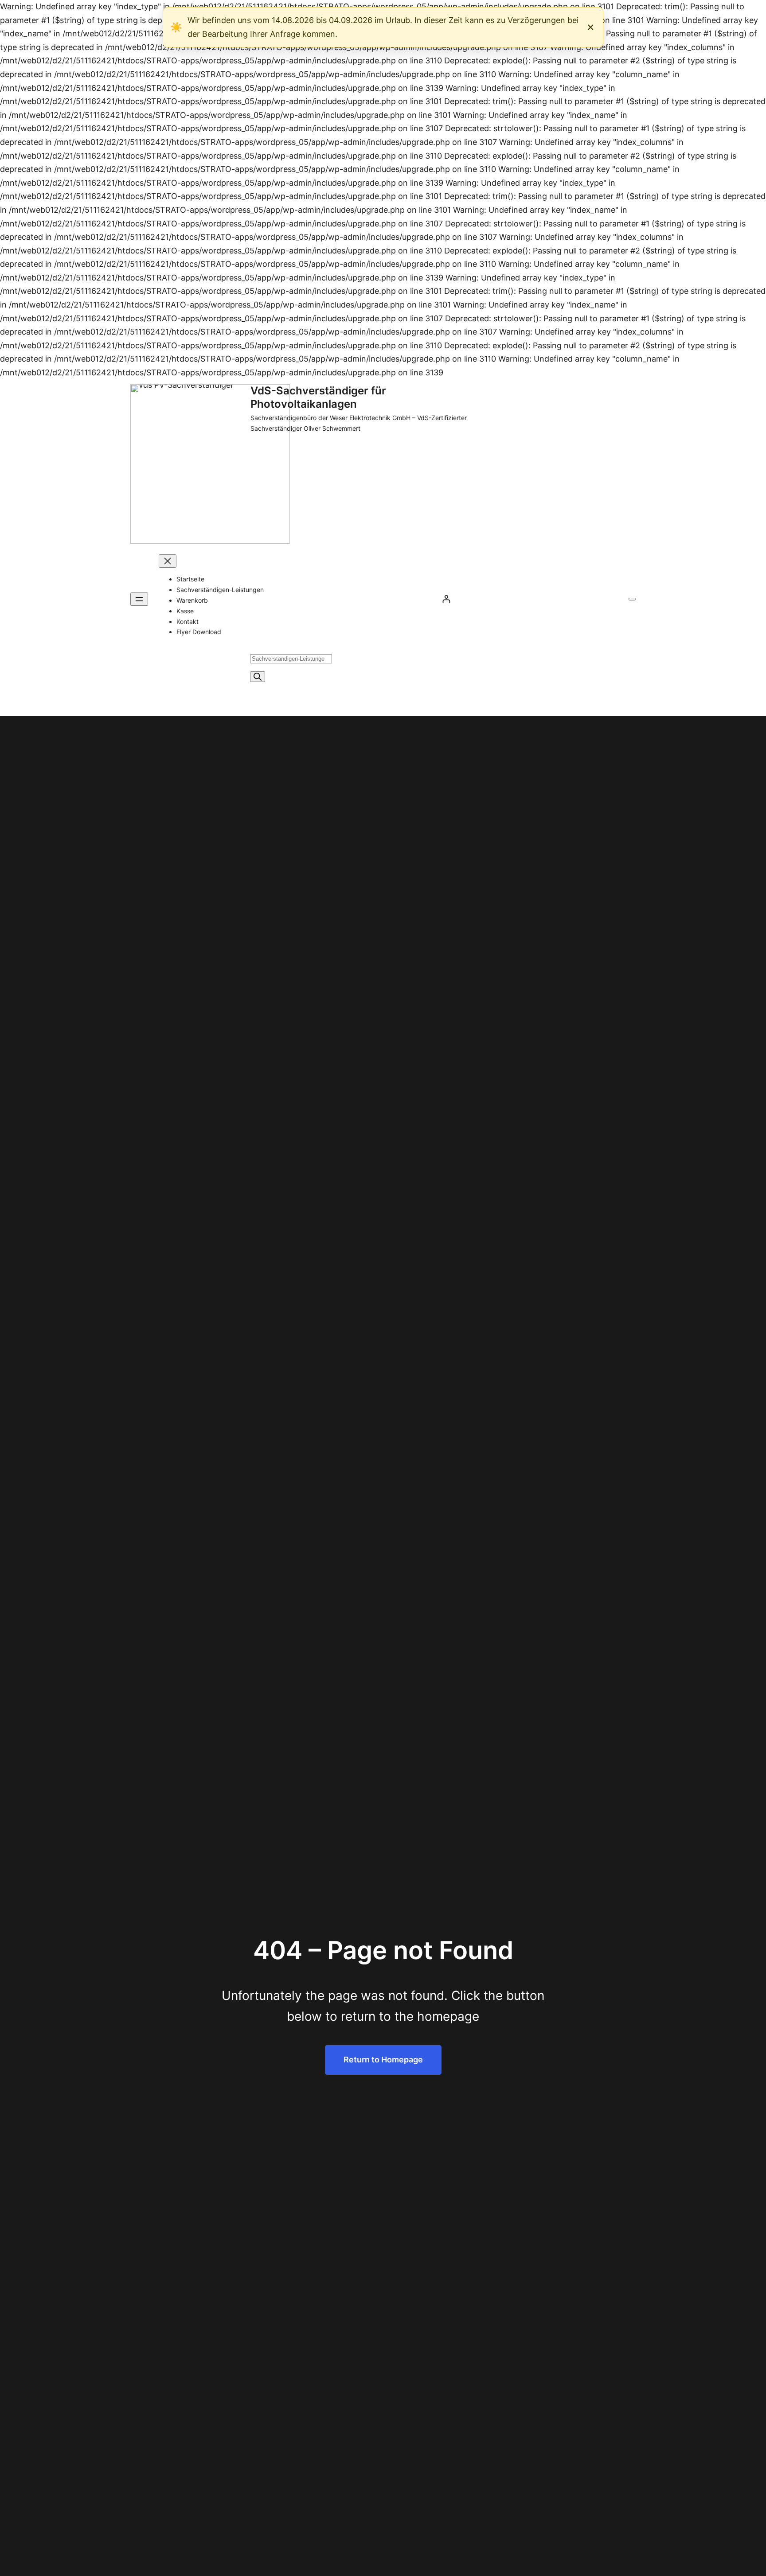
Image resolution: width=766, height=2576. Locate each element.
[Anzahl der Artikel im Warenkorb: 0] (632, 599)
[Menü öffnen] (139, 599)
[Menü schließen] (168, 561)
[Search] (258, 677)
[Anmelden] (446, 599)
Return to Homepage (383, 2060)
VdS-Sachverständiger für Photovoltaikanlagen (318, 397)
